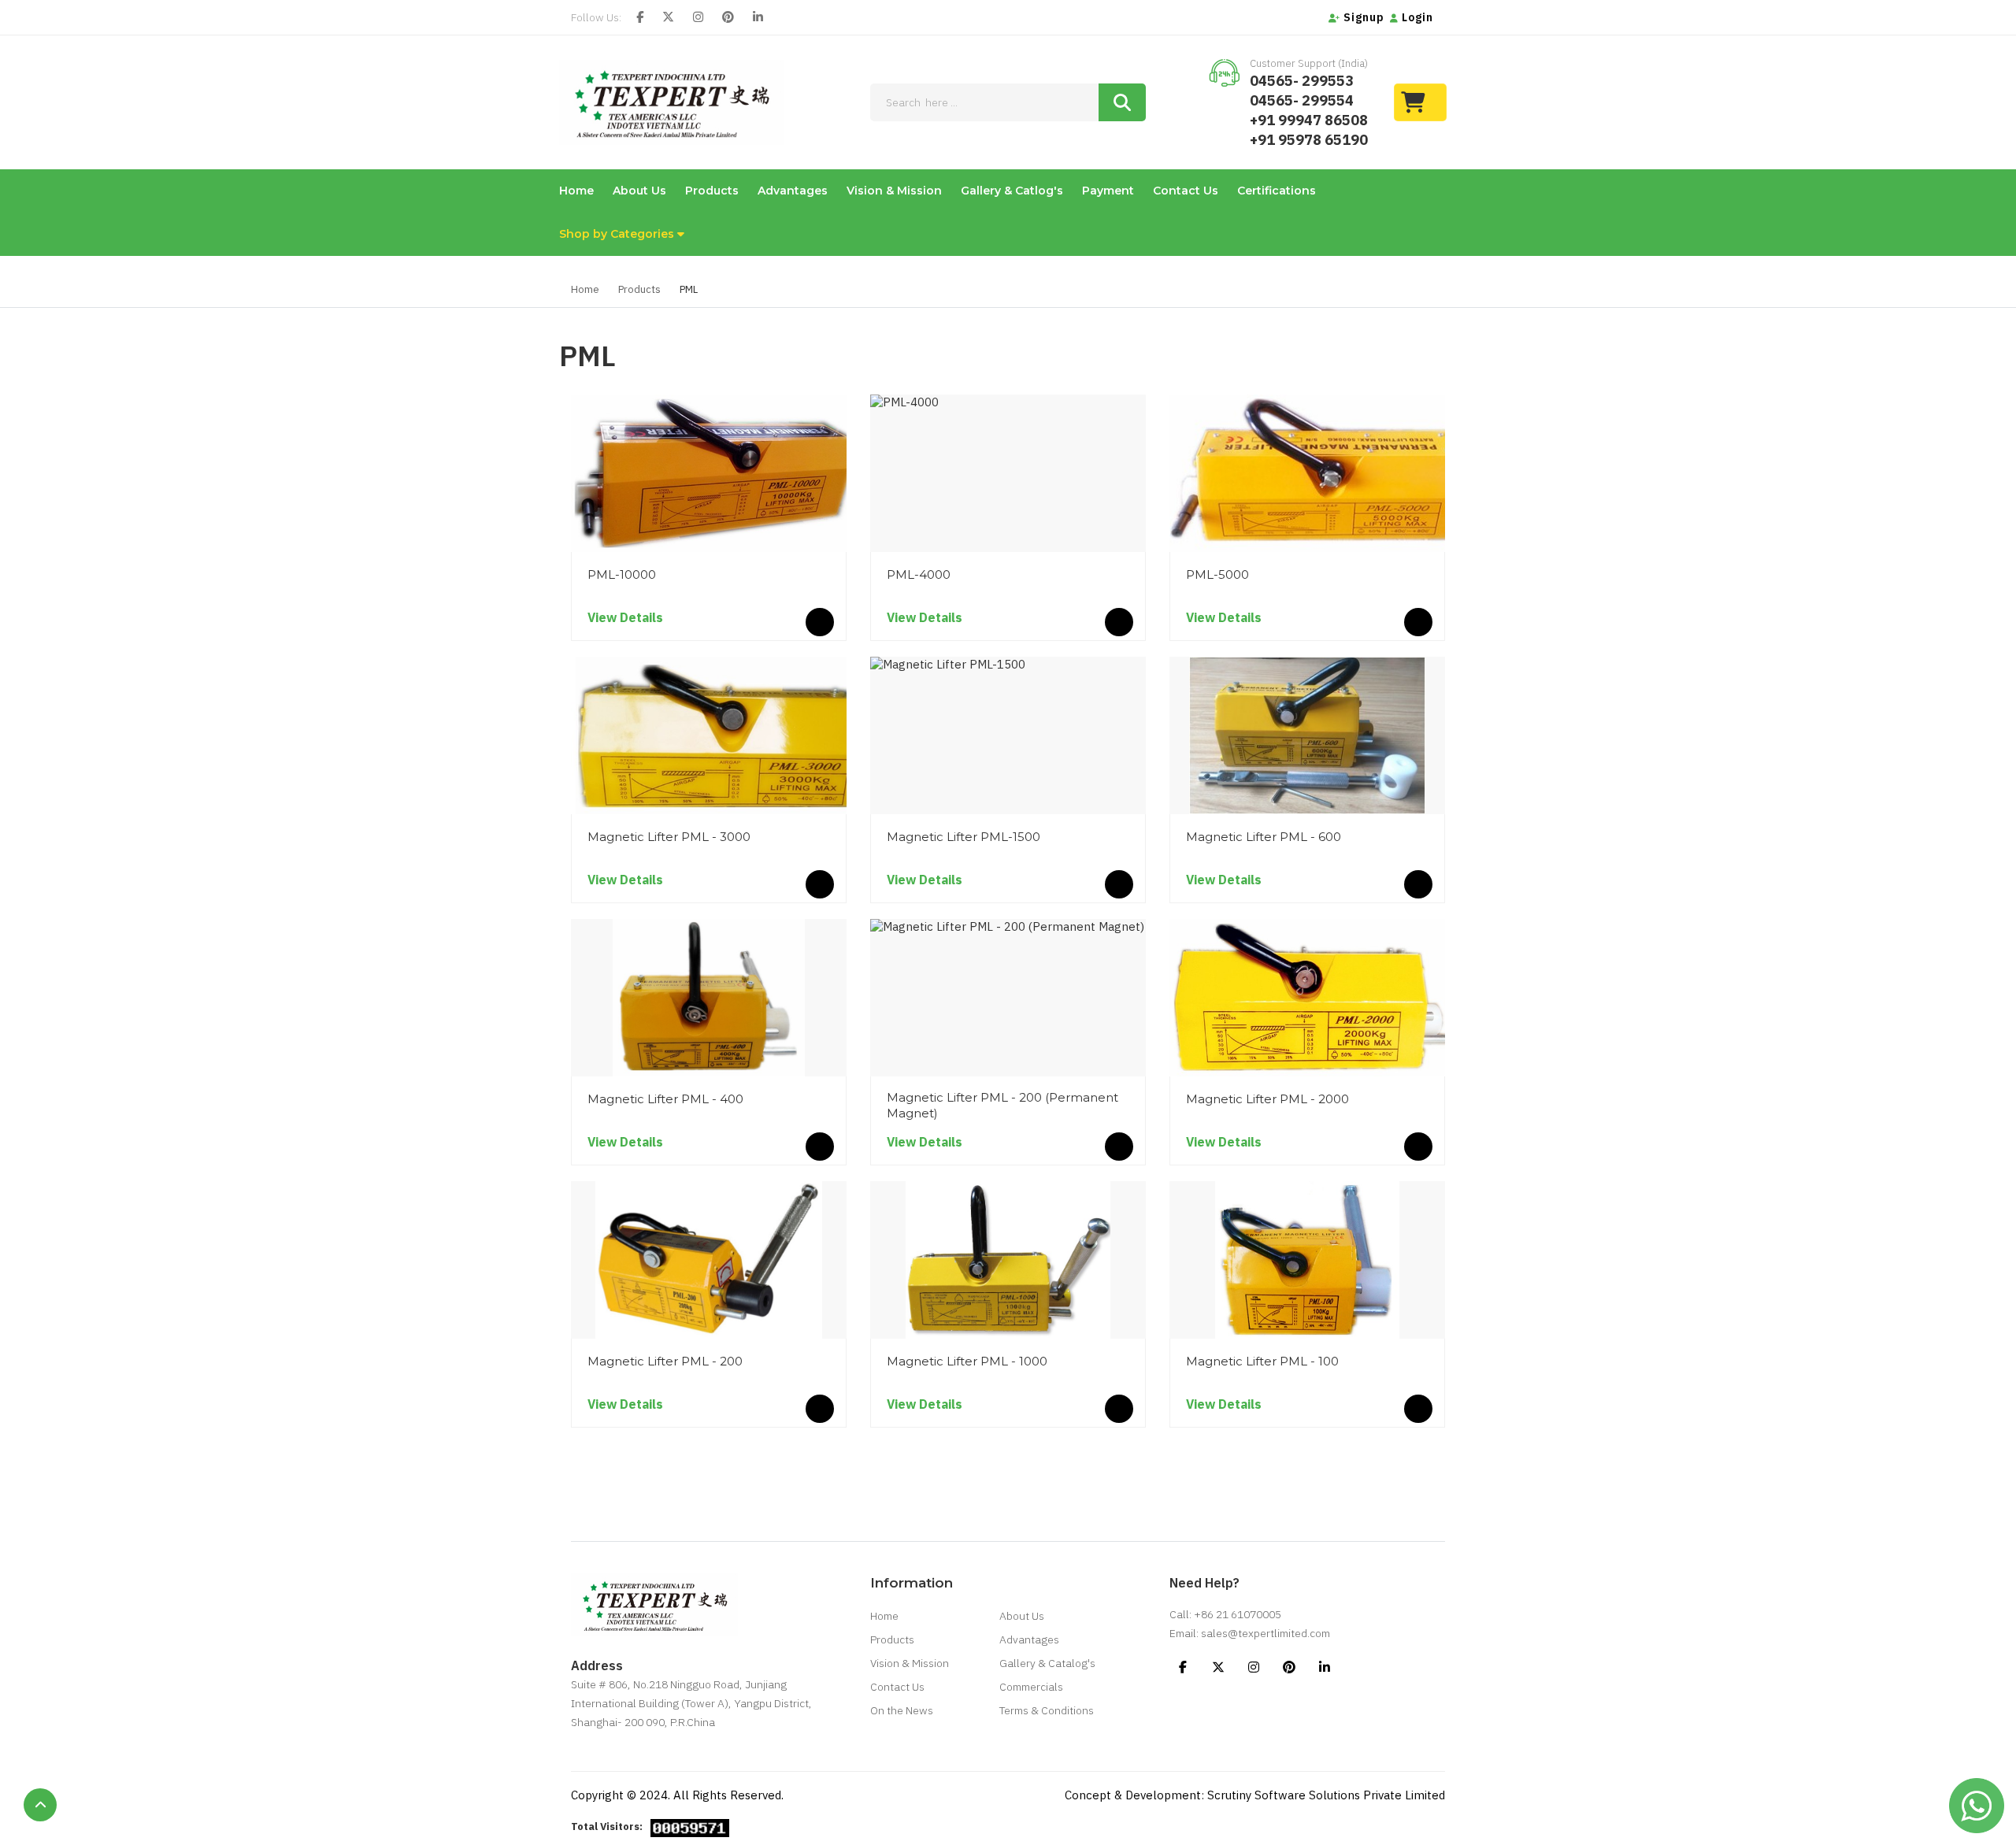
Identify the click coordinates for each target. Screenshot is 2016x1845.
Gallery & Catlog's (1012, 191)
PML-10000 (622, 574)
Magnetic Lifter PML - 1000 (967, 1361)
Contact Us (1186, 191)
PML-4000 (919, 574)
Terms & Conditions (1047, 1710)
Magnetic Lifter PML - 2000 (1267, 1099)
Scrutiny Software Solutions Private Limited (1326, 1795)
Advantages (793, 191)
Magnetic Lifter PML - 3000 (669, 837)
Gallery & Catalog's (1047, 1663)
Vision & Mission (894, 191)
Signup (1362, 17)
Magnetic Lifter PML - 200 (665, 1361)
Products (712, 191)
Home (576, 191)
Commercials (1031, 1687)
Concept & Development (1133, 1795)
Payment (1108, 191)
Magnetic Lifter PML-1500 (964, 837)
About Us (639, 191)
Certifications (1277, 191)
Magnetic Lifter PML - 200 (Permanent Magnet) (1002, 1105)
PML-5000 (1217, 574)
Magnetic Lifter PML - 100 (1262, 1361)
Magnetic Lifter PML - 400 (665, 1099)
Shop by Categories (618, 234)
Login (1416, 17)
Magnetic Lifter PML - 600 (1264, 837)
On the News (902, 1710)
